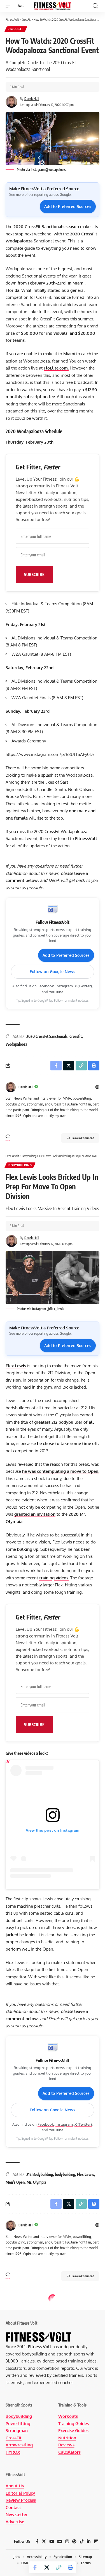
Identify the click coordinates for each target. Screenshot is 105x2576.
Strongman (17, 2431)
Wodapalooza (17, 1044)
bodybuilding (65, 2174)
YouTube (56, 992)
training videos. (54, 1578)
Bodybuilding (20, 1165)
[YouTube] (52, 2541)
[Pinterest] (74, 2541)
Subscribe (34, 574)
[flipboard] (96, 2541)
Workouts (68, 2416)
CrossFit (16, 29)
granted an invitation (35, 1514)
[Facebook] (37, 2541)
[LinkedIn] (89, 2541)
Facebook (46, 986)
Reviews (66, 2445)
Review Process (21, 2500)
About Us (15, 2486)
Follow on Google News (53, 972)
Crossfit (76, 1036)
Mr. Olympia (36, 2182)
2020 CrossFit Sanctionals (47, 1036)
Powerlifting (18, 2424)
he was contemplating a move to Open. (61, 1471)
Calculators (69, 2452)
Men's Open (15, 2182)
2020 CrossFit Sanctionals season (46, 227)
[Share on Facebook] (35, 2567)
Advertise (15, 2522)
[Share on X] (47, 2567)
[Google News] (60, 2541)
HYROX (13, 2452)
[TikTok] (82, 2541)
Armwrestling (19, 2445)
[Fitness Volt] (53, 6)
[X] (44, 2541)
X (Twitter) (83, 986)
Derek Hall (32, 99)
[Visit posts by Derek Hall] (11, 1087)
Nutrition (67, 2438)
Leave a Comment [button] (83, 1138)
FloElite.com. (56, 368)
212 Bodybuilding (40, 2174)
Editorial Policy (20, 2493)
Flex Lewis (16, 1366)
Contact (13, 2507)
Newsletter (17, 2514)
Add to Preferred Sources (68, 206)
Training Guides (73, 2424)
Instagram (64, 986)
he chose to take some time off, (68, 1443)
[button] (10, 6)
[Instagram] (97, 1087)
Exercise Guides (73, 2431)
